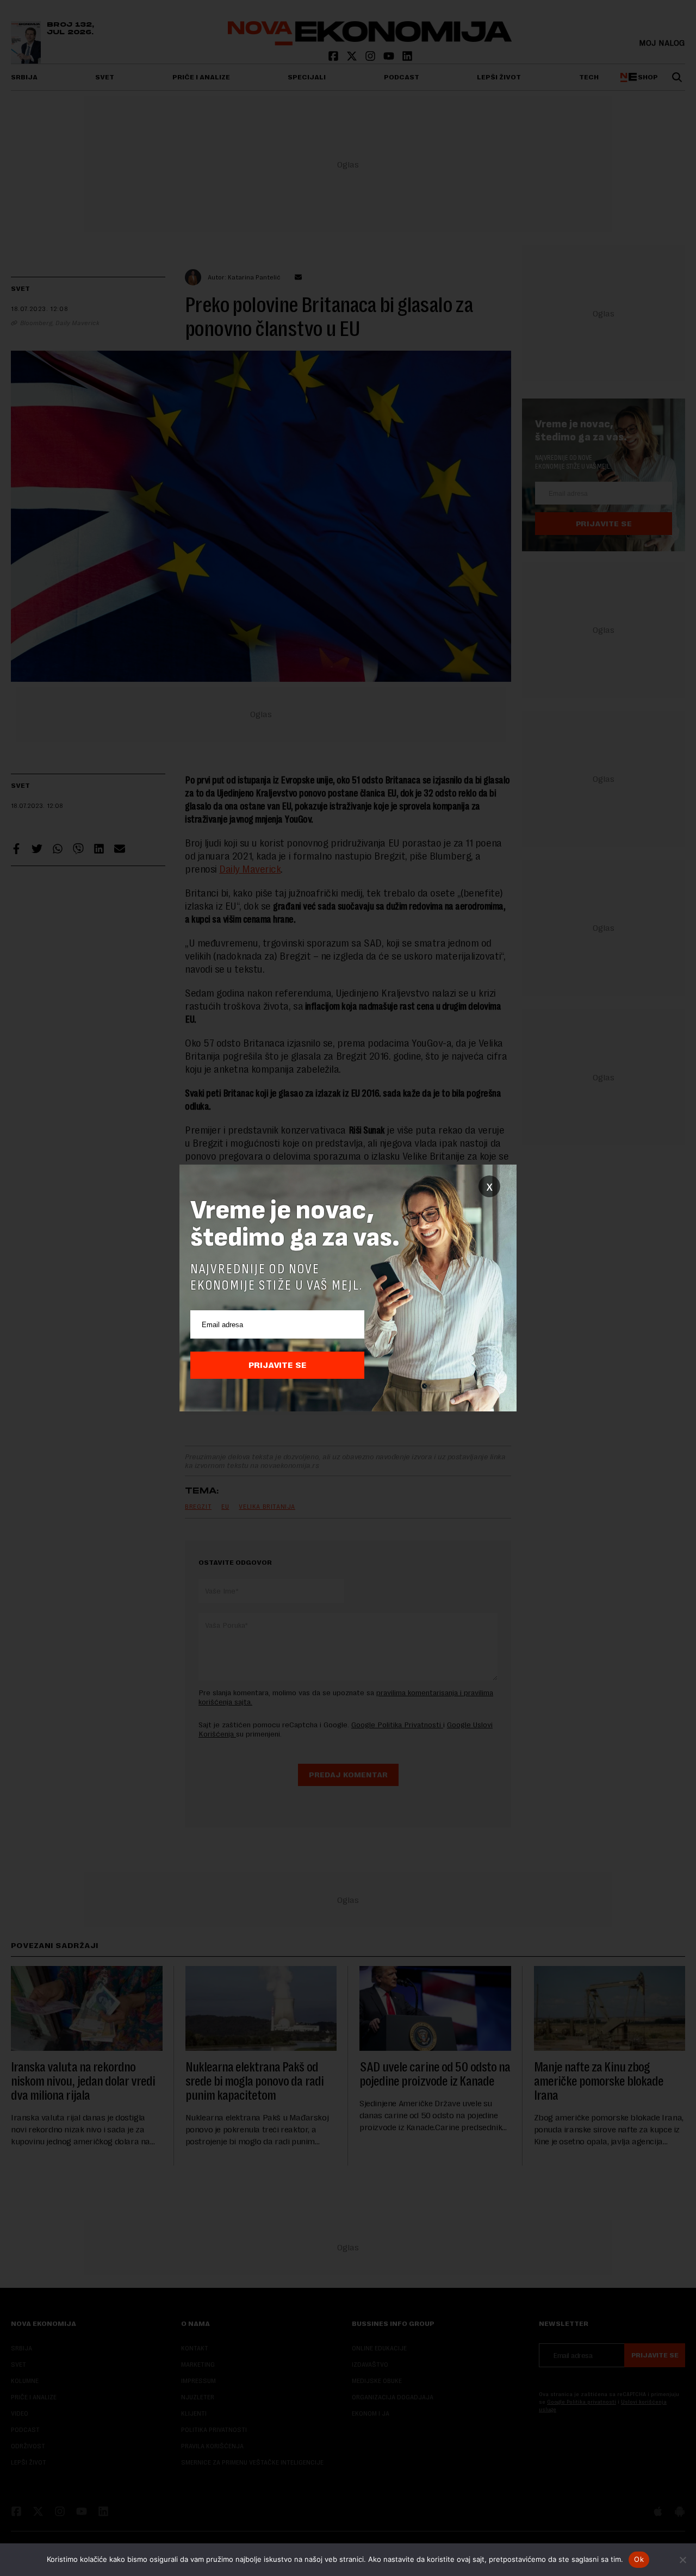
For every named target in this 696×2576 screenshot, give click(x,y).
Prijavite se (278, 1365)
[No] (682, 2560)
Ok (639, 2559)
